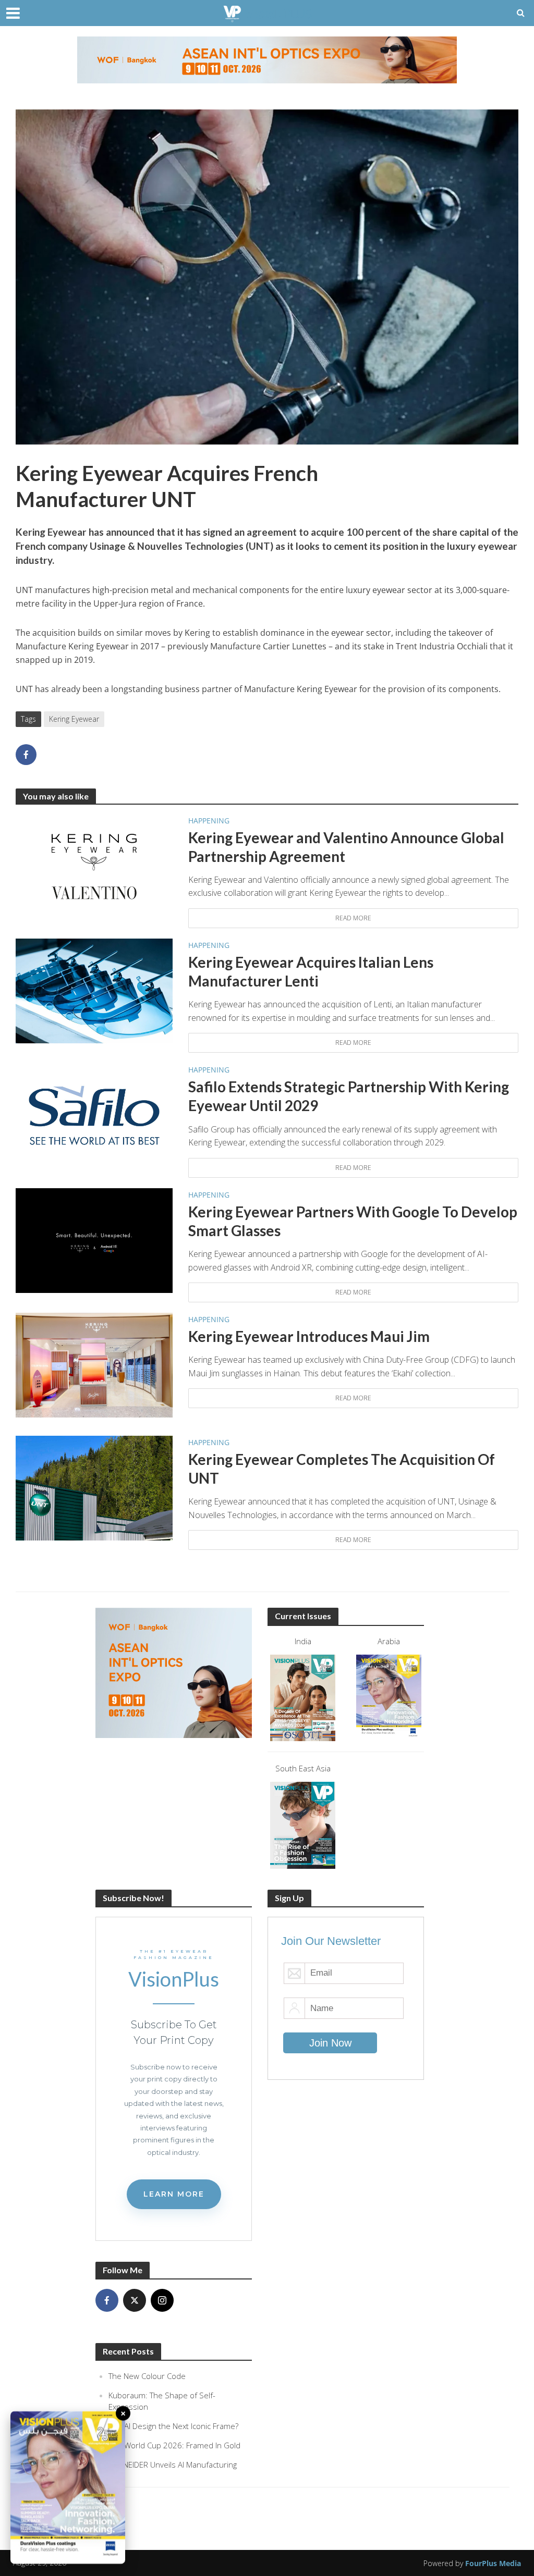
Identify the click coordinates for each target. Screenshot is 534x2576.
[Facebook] (107, 2300)
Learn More (174, 2194)
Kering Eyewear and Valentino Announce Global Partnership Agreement (346, 847)
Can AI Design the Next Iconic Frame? (173, 2426)
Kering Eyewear (74, 719)
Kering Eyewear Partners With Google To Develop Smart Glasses (353, 1221)
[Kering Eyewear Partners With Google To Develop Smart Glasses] (94, 1240)
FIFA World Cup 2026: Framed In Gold (174, 2445)
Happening (209, 821)
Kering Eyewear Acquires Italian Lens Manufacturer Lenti (311, 971)
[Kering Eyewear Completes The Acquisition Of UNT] (94, 1487)
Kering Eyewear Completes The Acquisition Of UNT (342, 1469)
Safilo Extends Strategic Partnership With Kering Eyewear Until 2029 (349, 1096)
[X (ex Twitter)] (135, 2300)
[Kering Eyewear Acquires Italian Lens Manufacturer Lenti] (94, 990)
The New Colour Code (147, 2376)
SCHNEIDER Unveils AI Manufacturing (173, 2464)
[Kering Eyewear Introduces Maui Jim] (94, 1364)
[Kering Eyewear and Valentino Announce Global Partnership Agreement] (94, 865)
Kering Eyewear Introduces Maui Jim (309, 1336)
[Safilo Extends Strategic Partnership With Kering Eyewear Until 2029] (94, 1115)
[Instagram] (162, 2300)
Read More (353, 918)
